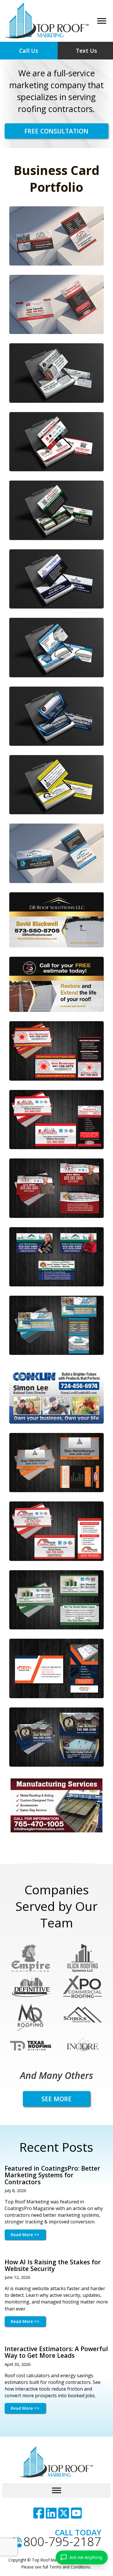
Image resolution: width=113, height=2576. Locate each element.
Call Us (29, 51)
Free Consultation (56, 131)
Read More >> (25, 2235)
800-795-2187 (62, 2542)
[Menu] (102, 21)
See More (57, 2099)
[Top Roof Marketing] (47, 21)
